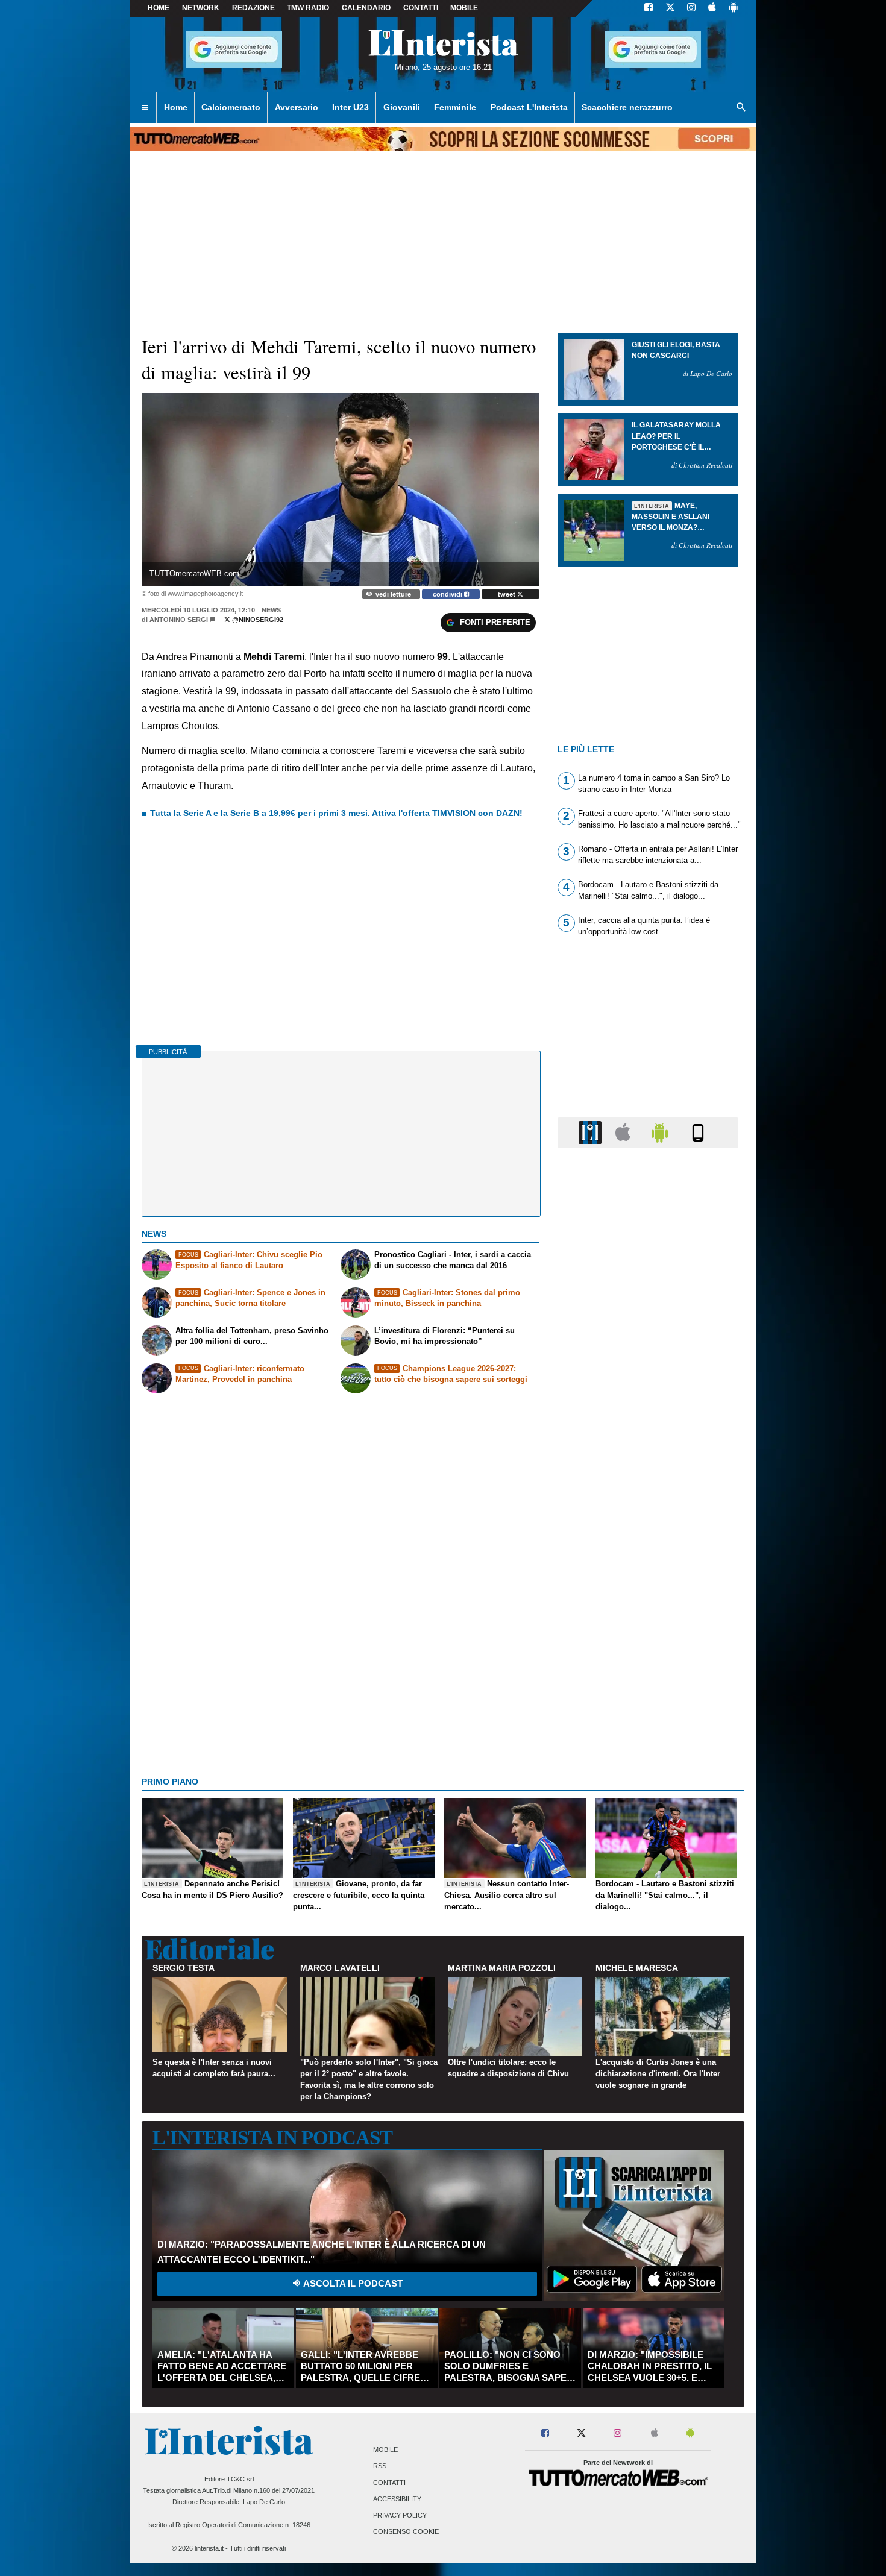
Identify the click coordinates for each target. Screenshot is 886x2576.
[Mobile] (698, 1132)
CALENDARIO (366, 8)
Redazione (253, 8)
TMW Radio (308, 8)
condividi (448, 594)
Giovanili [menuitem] (402, 107)
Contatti (389, 2483)
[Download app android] (734, 8)
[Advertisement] (648, 1624)
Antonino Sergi (179, 620)
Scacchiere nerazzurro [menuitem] (627, 107)
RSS (380, 2466)
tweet (507, 594)
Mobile (385, 2450)
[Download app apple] (712, 8)
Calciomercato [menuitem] (231, 107)
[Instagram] (692, 8)
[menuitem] (145, 108)
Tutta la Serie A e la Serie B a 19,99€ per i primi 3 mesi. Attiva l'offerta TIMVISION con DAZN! (336, 813)
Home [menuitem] (176, 107)
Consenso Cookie (406, 2532)
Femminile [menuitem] (455, 107)
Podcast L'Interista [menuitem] (529, 107)
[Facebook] (649, 8)
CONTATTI (421, 8)
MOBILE (464, 8)
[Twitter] (670, 8)
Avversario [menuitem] (297, 107)
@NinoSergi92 (257, 620)
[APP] (592, 1132)
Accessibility (397, 2499)
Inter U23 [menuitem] (350, 107)
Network (201, 8)
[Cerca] (741, 108)
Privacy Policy (400, 2515)
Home (159, 8)
